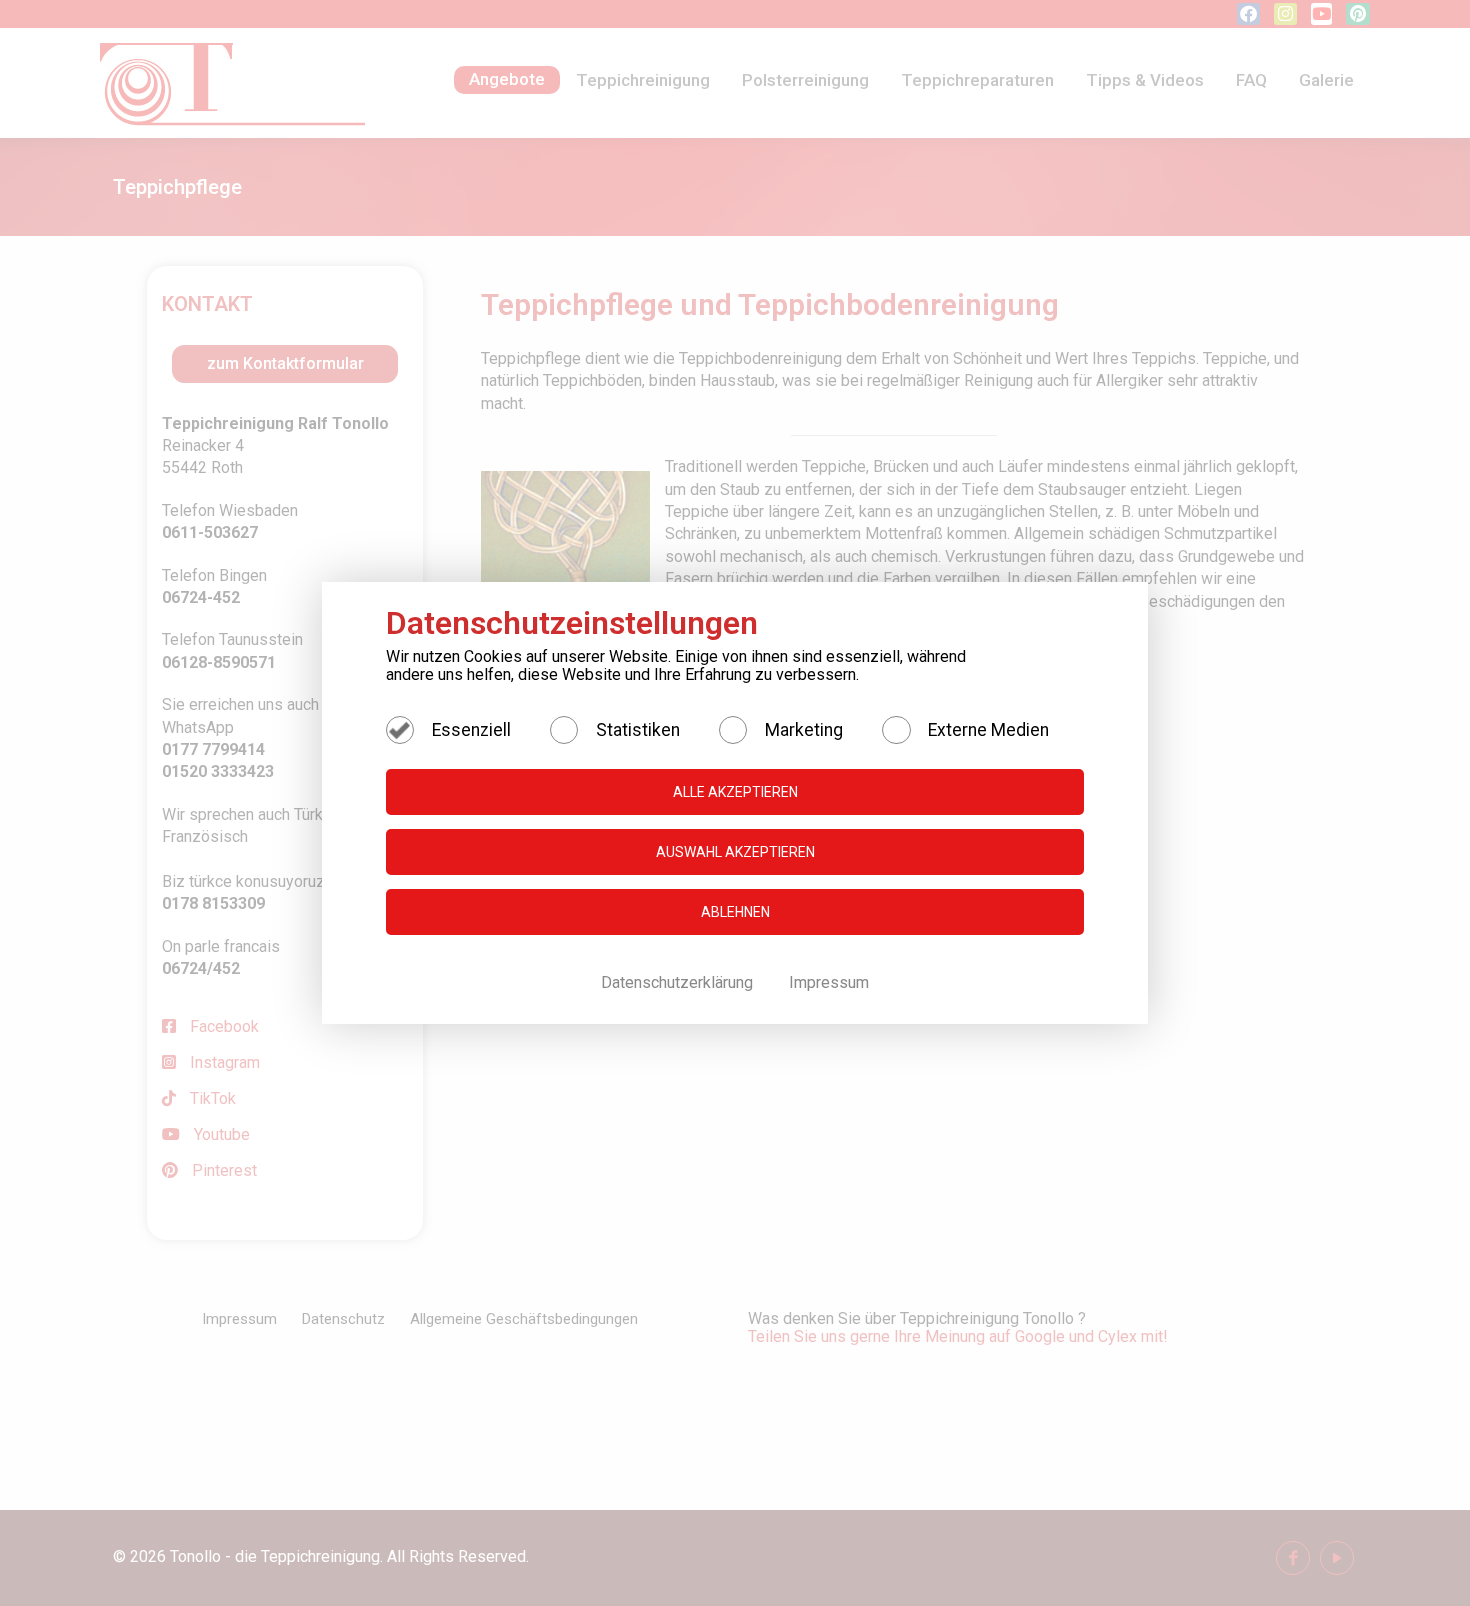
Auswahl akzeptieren (735, 852)
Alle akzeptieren (735, 792)
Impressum (829, 982)
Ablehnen (735, 912)
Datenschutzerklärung (679, 982)
